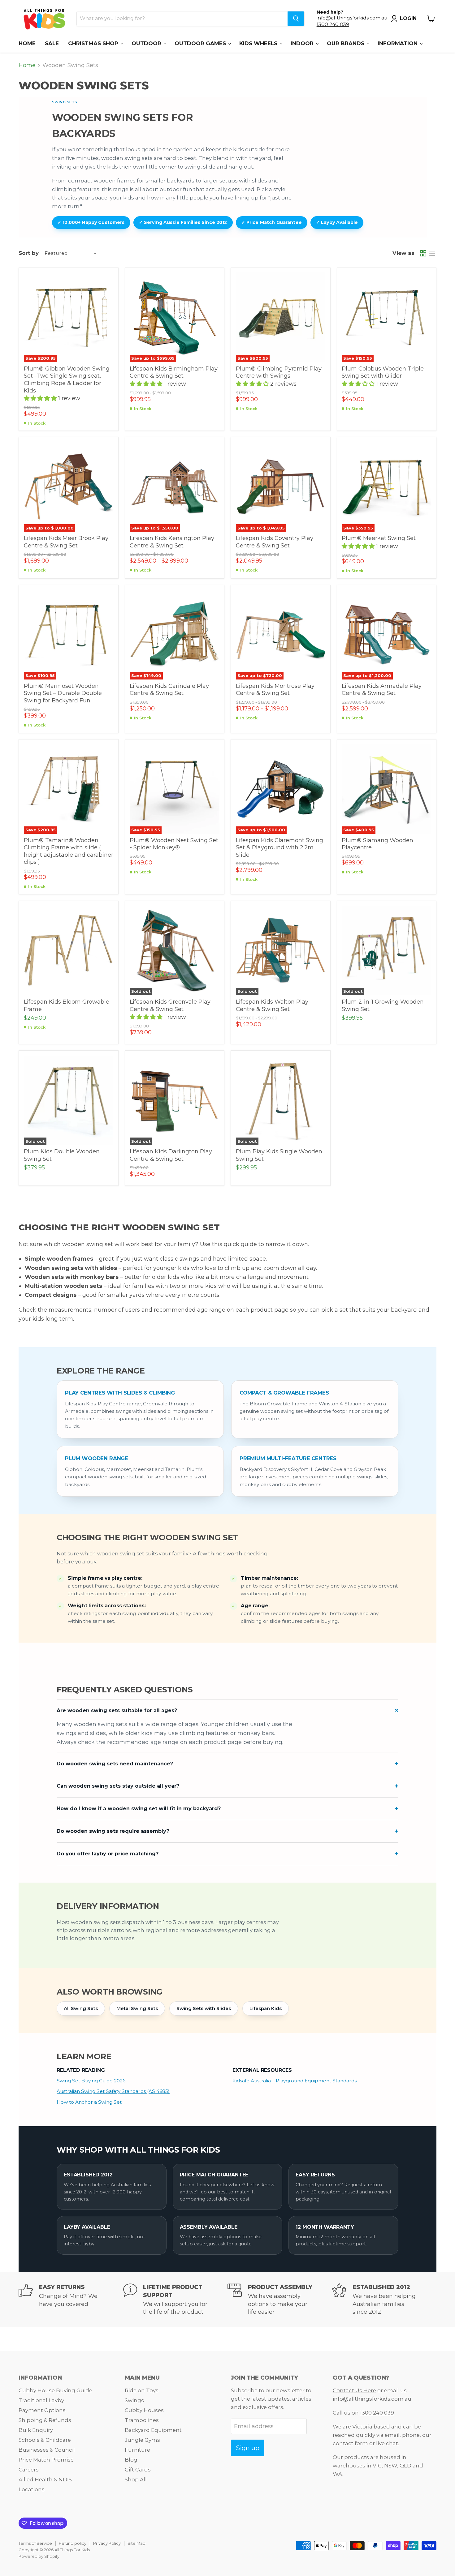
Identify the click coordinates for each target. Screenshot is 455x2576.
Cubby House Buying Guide (55, 2390)
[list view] (432, 253)
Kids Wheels (259, 43)
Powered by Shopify (39, 2556)
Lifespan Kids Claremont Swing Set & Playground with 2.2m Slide (279, 848)
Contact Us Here (354, 2390)
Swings (134, 2400)
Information (398, 43)
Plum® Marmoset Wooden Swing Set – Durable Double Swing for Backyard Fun (63, 693)
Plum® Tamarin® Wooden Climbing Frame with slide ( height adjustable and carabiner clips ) (69, 851)
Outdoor (147, 43)
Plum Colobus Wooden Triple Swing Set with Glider (383, 372)
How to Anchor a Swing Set (89, 2102)
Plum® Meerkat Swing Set (379, 538)
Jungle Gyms (142, 2440)
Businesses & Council (47, 2450)
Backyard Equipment (153, 2430)
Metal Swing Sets (137, 2008)
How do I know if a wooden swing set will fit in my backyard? (139, 1809)
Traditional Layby (41, 2400)
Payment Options (42, 2410)
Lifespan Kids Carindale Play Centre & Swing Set (169, 690)
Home (27, 43)
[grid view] (423, 253)
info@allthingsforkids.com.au (352, 18)
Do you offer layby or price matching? (108, 1854)
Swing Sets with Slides (204, 2008)
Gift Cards (138, 2470)
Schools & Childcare (45, 2440)
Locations (32, 2489)
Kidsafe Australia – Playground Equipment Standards (295, 2081)
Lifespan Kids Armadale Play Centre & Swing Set (382, 690)
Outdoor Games (201, 43)
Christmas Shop (94, 43)
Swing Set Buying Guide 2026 (91, 2081)
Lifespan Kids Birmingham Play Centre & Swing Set (174, 372)
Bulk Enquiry (36, 2430)
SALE (52, 43)
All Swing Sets (81, 2008)
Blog (131, 2460)
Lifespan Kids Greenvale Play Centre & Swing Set (170, 1005)
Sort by (29, 253)
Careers (29, 2470)
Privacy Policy (107, 2543)
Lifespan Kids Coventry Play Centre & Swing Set (275, 542)
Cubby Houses (144, 2410)
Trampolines (142, 2420)
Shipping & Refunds (45, 2420)
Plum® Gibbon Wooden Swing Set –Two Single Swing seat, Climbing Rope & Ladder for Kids (67, 380)
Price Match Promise (46, 2460)
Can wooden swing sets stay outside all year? (118, 1786)
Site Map (136, 2543)
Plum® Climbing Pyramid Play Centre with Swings (279, 372)
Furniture (137, 2450)
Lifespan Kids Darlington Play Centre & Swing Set (171, 1155)
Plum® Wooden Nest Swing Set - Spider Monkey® (174, 844)
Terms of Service (35, 2543)
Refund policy (73, 2543)
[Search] (296, 19)
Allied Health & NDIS (45, 2480)
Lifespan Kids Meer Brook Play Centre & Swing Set (66, 542)
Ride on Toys (142, 2390)
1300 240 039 (333, 24)
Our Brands (346, 43)
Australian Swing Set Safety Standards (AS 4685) (113, 2091)
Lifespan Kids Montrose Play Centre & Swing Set (275, 690)
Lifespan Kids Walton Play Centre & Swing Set (272, 1005)
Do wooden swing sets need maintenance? (115, 1764)
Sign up (248, 2448)
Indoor (303, 43)
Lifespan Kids (266, 2008)
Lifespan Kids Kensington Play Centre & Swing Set (172, 542)
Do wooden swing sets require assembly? (113, 1831)
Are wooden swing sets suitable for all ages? (117, 1710)
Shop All (136, 2480)
